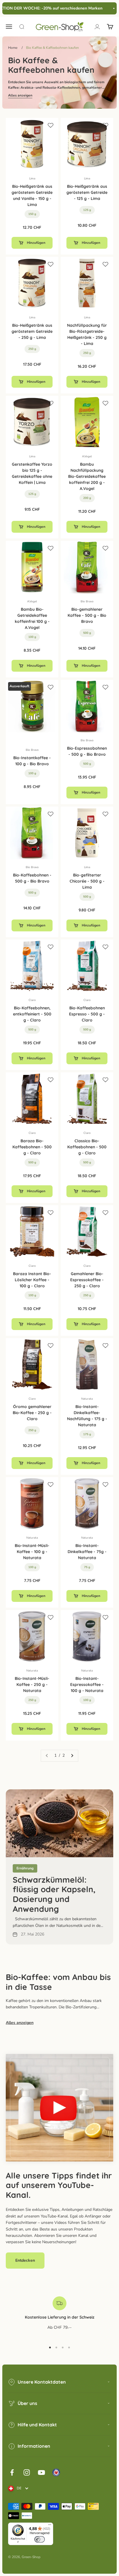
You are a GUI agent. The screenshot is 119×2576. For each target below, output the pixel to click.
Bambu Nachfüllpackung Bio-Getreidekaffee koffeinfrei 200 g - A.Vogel (87, 476)
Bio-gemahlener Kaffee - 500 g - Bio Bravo (87, 615)
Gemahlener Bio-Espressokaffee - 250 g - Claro (87, 1280)
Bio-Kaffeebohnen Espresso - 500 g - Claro (87, 1014)
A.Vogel (87, 456)
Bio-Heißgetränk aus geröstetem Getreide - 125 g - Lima (87, 192)
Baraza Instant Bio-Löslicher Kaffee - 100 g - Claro (32, 1280)
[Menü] (50, 2526)
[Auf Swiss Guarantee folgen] (56, 2472)
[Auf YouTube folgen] (41, 2472)
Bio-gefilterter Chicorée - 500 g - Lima (87, 881)
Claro (32, 1000)
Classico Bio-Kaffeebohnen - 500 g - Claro (87, 1147)
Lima (32, 179)
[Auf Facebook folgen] (12, 2472)
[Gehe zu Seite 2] (72, 1756)
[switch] (40, 2539)
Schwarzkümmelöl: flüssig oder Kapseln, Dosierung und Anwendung (54, 1894)
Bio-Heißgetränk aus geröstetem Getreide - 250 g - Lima (32, 331)
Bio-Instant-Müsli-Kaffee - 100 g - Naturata (32, 1552)
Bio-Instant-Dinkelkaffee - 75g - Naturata (87, 1552)
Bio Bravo (87, 601)
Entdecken (25, 2260)
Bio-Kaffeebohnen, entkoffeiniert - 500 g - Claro (32, 1014)
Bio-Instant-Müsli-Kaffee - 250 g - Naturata (32, 1684)
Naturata (87, 1399)
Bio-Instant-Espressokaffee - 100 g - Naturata (87, 1684)
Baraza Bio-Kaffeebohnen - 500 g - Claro (32, 1147)
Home (13, 48)
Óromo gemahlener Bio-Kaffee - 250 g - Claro (32, 1413)
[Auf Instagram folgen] (27, 2472)
